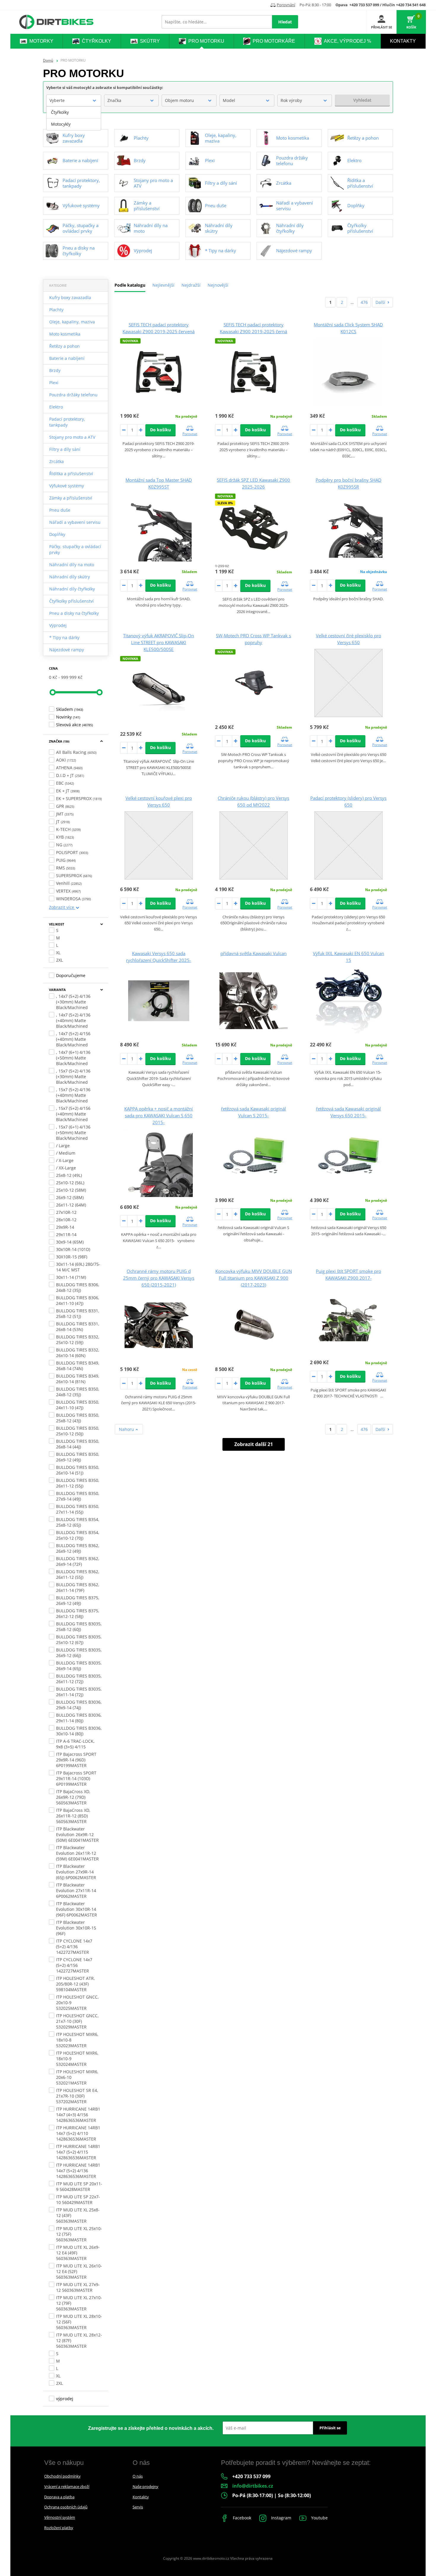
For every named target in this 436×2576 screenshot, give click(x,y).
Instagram (281, 2518)
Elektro (56, 407)
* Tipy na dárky (64, 637)
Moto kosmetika (65, 334)
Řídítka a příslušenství (71, 474)
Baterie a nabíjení (67, 358)
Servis (138, 2507)
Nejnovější (218, 285)
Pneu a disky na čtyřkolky (74, 613)
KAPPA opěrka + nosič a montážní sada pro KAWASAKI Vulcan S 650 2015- (159, 1115)
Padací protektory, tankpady (67, 422)
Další (380, 302)
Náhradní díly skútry (70, 577)
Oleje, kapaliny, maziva (72, 322)
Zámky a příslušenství (71, 498)
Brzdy (55, 370)
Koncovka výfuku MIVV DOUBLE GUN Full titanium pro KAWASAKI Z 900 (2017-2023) (254, 1278)
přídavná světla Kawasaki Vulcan (253, 953)
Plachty (56, 310)
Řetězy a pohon (65, 346)
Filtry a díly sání (65, 449)
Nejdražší (191, 285)
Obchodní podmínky (62, 2476)
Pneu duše (60, 510)
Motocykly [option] (61, 124)
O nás (138, 2476)
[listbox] (74, 118)
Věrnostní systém (60, 2517)
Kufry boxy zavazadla (70, 297)
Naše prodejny (145, 2486)
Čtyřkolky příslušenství (71, 601)
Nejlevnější (163, 285)
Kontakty (141, 2497)
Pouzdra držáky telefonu (73, 395)
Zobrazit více (62, 907)
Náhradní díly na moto (72, 565)
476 (364, 302)
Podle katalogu (130, 285)
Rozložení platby (59, 2528)
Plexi (54, 383)
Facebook (241, 2518)
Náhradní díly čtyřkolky (72, 589)
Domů (48, 60)
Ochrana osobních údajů (66, 2507)
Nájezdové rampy (67, 650)
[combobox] (74, 100)
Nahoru (127, 1429)
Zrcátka (57, 461)
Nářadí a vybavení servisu (75, 522)
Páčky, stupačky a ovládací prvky (75, 549)
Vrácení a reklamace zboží (67, 2486)
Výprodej (58, 625)
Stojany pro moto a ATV (72, 437)
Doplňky (57, 534)
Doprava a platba (59, 2497)
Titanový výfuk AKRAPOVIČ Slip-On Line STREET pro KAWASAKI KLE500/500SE (159, 642)
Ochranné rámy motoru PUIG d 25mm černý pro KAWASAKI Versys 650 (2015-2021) (159, 1278)
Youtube (319, 2518)
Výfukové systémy (67, 486)
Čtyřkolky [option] (60, 112)
